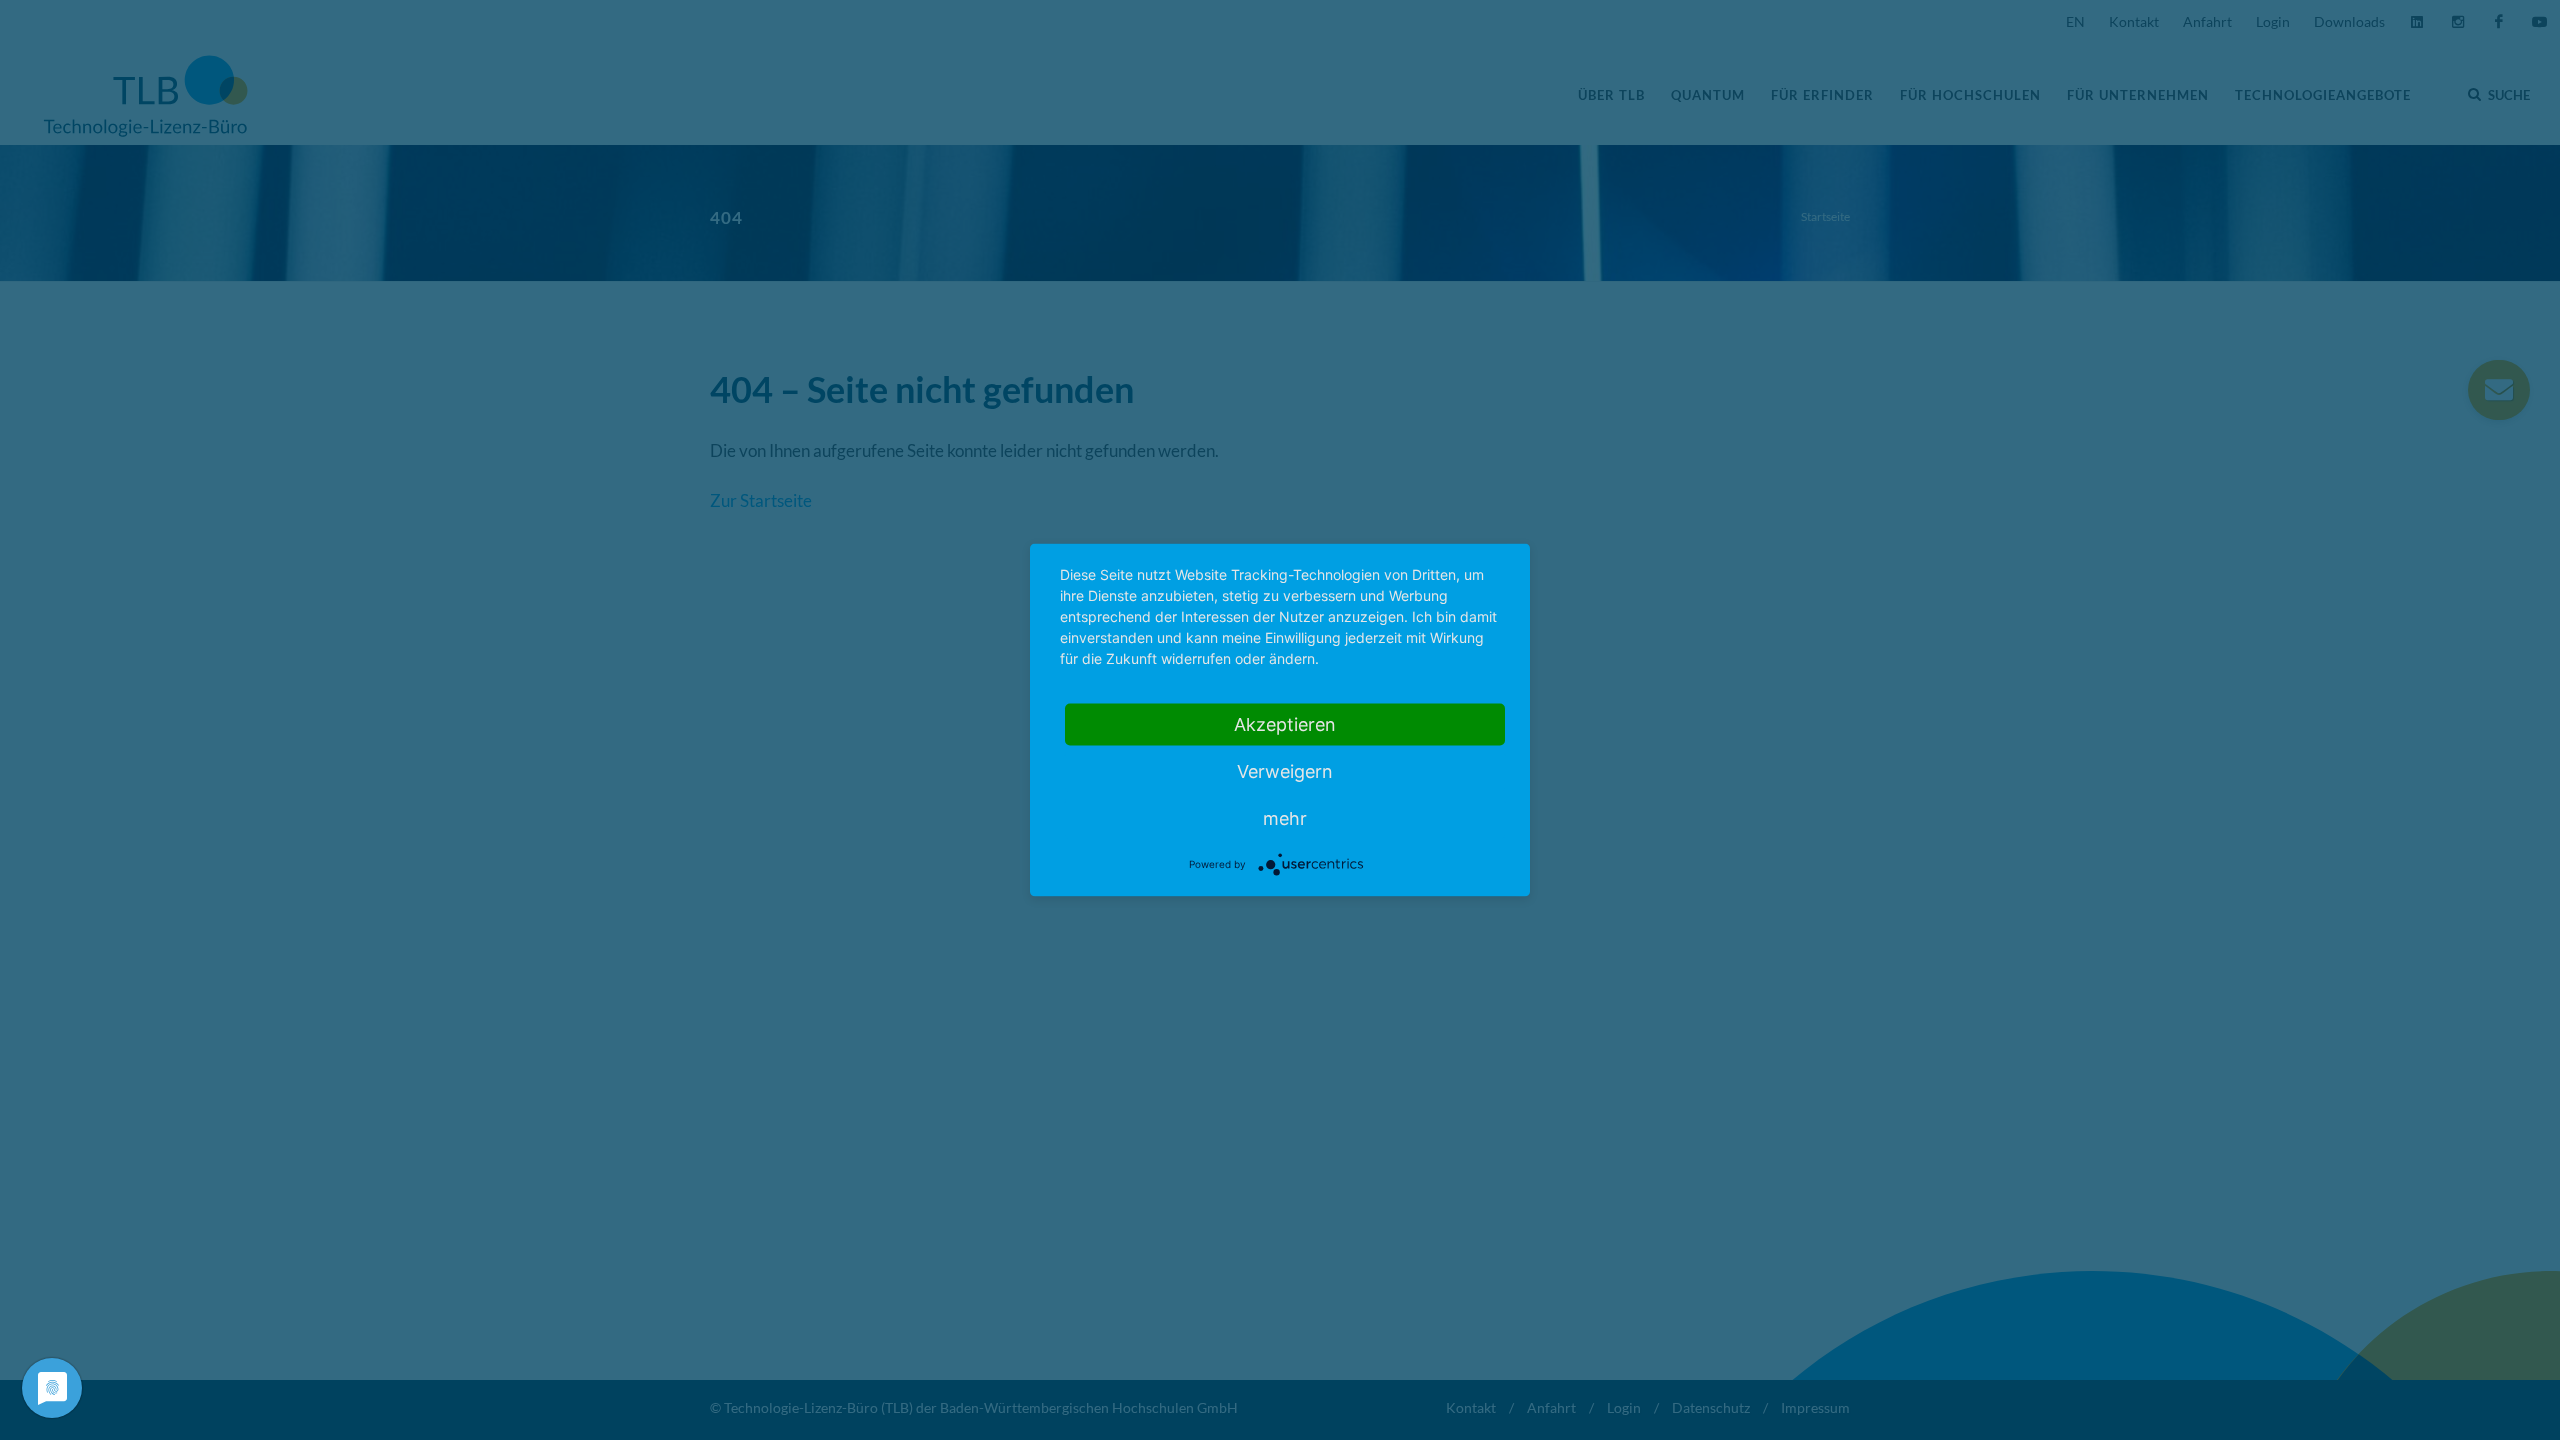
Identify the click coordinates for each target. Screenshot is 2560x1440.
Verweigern (1285, 771)
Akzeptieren (1285, 724)
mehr (1285, 818)
